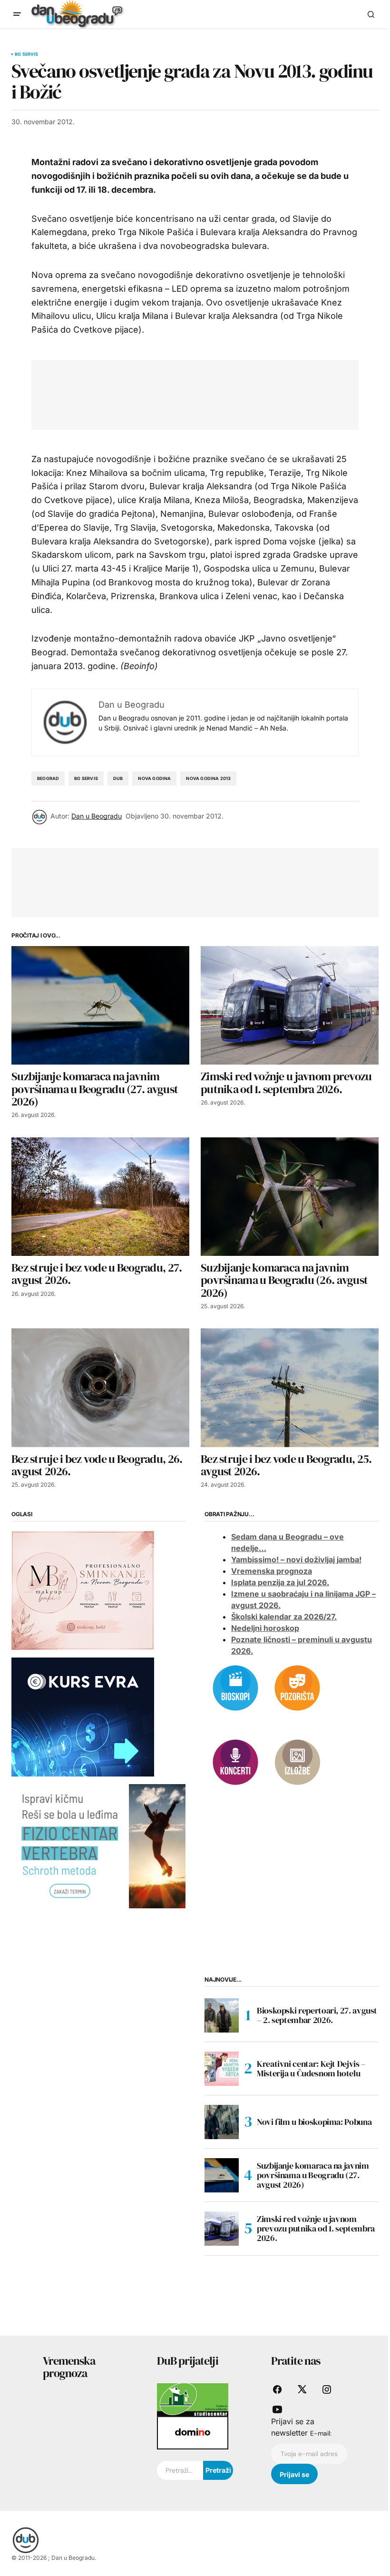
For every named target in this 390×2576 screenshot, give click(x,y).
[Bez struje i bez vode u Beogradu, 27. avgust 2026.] (100, 1197)
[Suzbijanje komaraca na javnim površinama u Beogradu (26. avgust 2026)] (290, 1197)
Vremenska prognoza (272, 1571)
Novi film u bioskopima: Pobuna (314, 2122)
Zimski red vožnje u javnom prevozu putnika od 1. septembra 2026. (316, 2228)
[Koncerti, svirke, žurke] (235, 1761)
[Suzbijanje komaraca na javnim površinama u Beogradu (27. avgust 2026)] (100, 1005)
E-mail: (321, 2433)
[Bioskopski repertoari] (235, 1687)
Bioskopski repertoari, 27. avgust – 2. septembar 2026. (317, 2015)
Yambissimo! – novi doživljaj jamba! (296, 1559)
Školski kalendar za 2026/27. (284, 1617)
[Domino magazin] (193, 2432)
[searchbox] (180, 2470)
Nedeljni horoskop (265, 1628)
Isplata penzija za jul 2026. (280, 1582)
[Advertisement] (216, 393)
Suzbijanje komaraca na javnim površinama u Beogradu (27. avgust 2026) (313, 2175)
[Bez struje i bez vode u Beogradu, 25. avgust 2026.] (290, 1387)
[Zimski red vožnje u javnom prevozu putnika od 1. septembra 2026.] (290, 1005)
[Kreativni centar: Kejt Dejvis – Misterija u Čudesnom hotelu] (222, 2069)
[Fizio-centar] (98, 1846)
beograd (48, 778)
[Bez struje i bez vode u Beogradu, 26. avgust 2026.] (100, 1387)
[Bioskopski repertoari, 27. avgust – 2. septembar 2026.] (222, 2015)
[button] (17, 14)
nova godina (154, 778)
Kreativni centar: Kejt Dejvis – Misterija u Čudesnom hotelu (311, 2068)
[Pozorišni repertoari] (297, 1687)
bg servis (86, 778)
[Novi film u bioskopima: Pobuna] (222, 2122)
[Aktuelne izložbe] (297, 1761)
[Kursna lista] (83, 1589)
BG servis (27, 54)
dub (118, 778)
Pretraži (218, 2470)
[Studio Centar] (193, 2399)
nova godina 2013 (208, 778)
